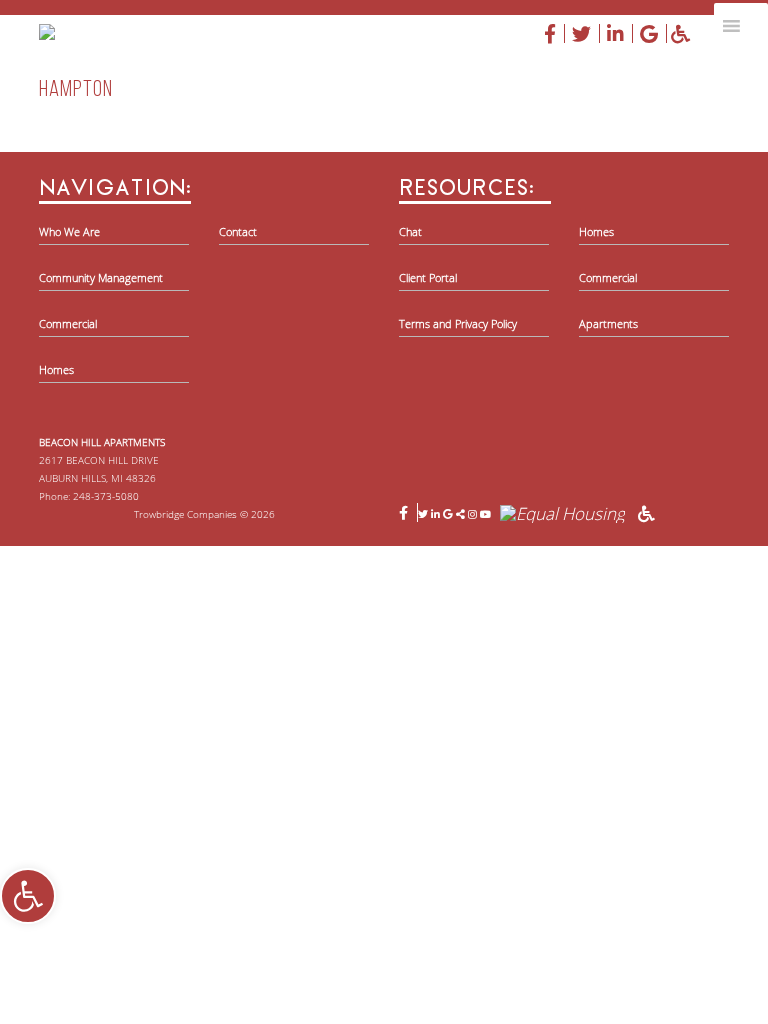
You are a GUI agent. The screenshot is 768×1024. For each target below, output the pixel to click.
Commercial (68, 323)
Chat (410, 231)
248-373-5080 (106, 496)
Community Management (101, 277)
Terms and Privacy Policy (458, 323)
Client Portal (428, 277)
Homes (56, 369)
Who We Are (69, 231)
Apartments (608, 323)
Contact (238, 231)
